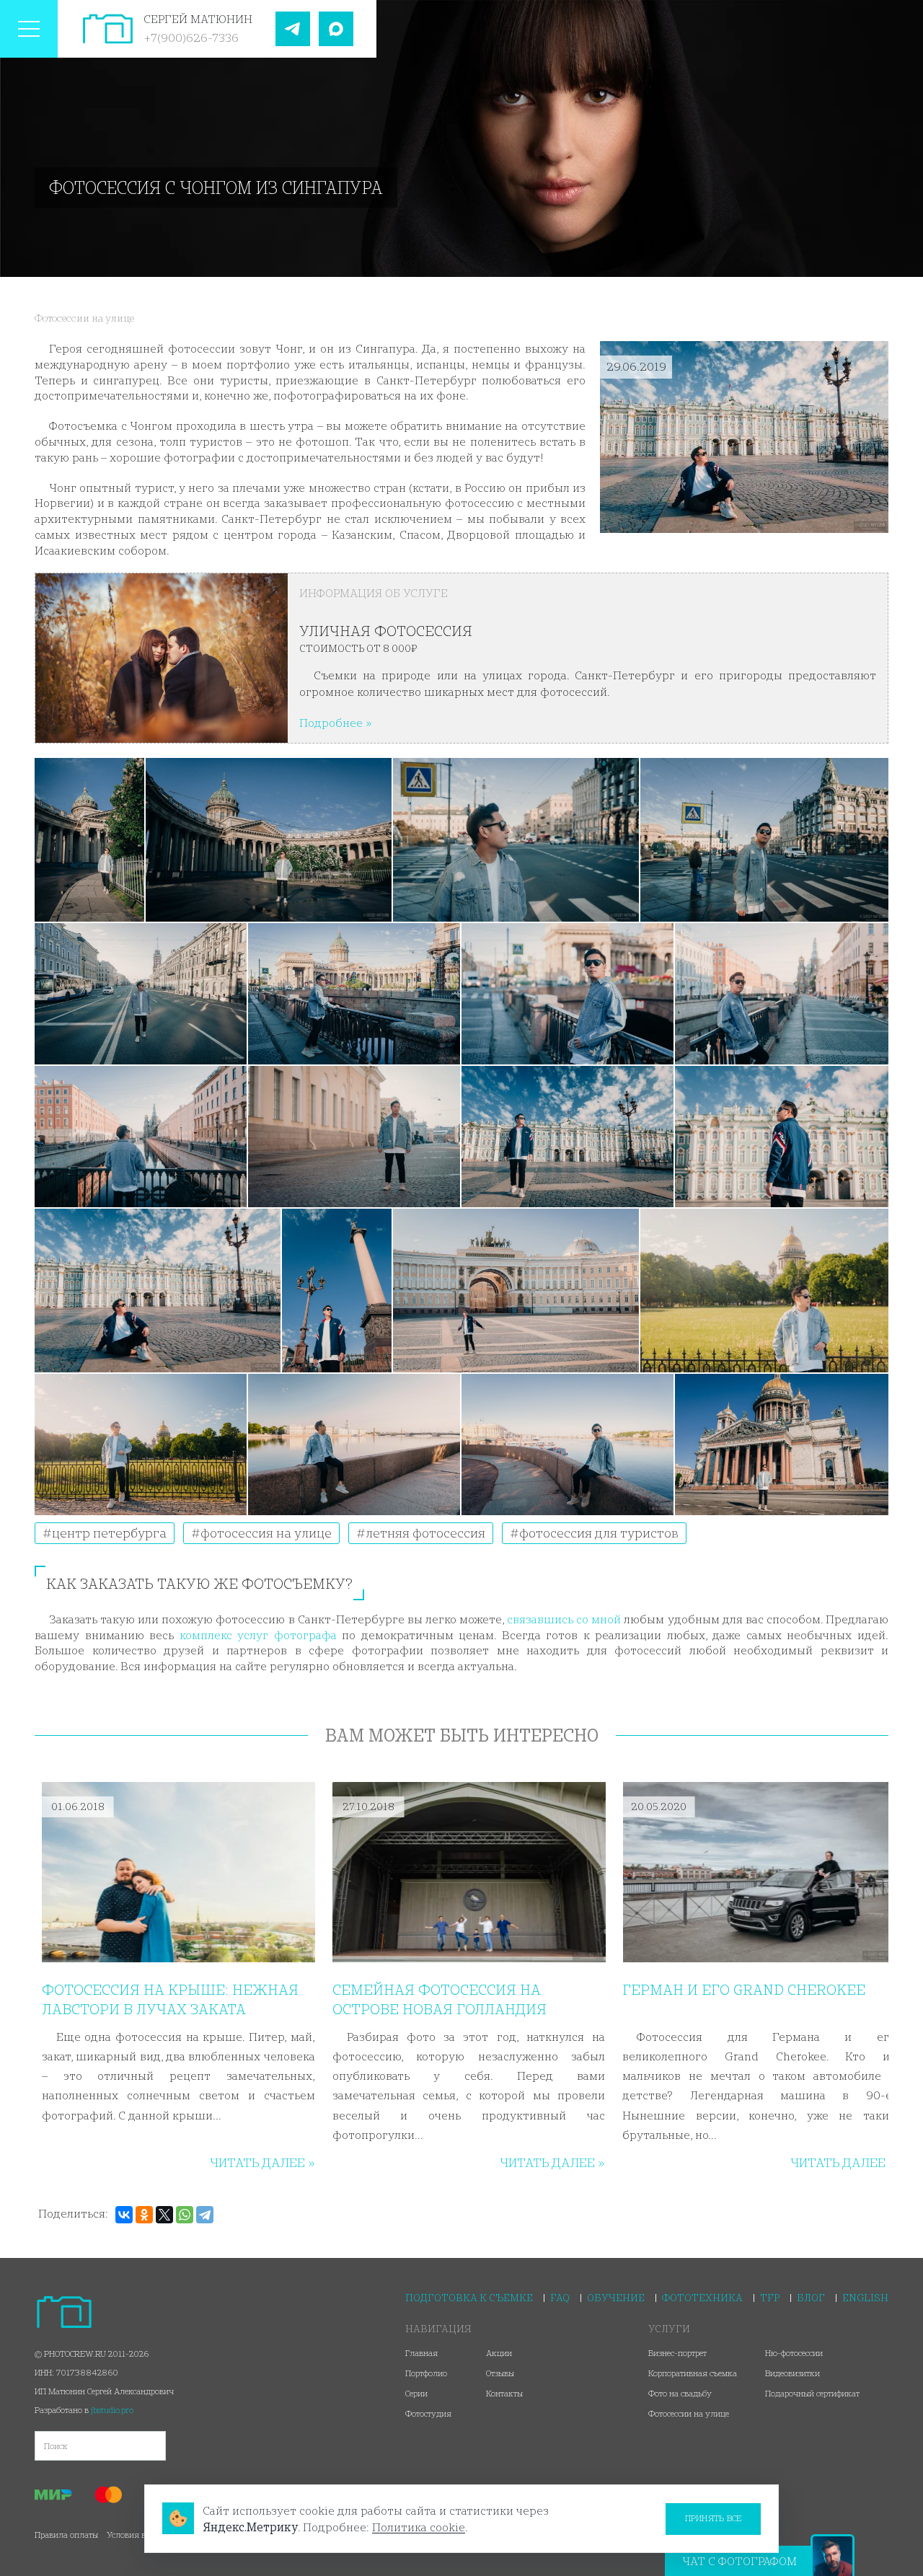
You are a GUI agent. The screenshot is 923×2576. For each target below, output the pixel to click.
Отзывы (500, 2373)
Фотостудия (428, 2413)
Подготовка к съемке (469, 2298)
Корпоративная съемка (693, 2373)
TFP (770, 2298)
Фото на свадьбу (680, 2393)
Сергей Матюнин (198, 19)
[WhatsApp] (185, 2215)
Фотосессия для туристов (597, 1533)
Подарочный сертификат (812, 2393)
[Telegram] (205, 2215)
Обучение (616, 2298)
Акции (499, 2353)
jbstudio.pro (112, 2410)
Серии (416, 2393)
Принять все (714, 2518)
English (865, 2298)
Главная (421, 2353)
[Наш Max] (336, 29)
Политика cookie (419, 2527)
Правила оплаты (66, 2535)
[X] (164, 2215)
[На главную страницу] (108, 29)
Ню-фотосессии (794, 2353)
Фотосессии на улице (84, 318)
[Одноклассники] (144, 2215)
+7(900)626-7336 (191, 38)
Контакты (504, 2393)
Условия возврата (141, 2535)
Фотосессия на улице (265, 1533)
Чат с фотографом (739, 2561)
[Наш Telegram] (293, 29)
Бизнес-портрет (677, 2353)
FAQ (560, 2298)
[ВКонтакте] (124, 2215)
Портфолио (426, 2373)
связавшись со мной (564, 1619)
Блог (811, 2298)
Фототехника (702, 2298)
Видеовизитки (792, 2373)
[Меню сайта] (29, 29)
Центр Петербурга (108, 1533)
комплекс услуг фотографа (258, 1635)
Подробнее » (336, 723)
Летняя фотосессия (424, 1533)
